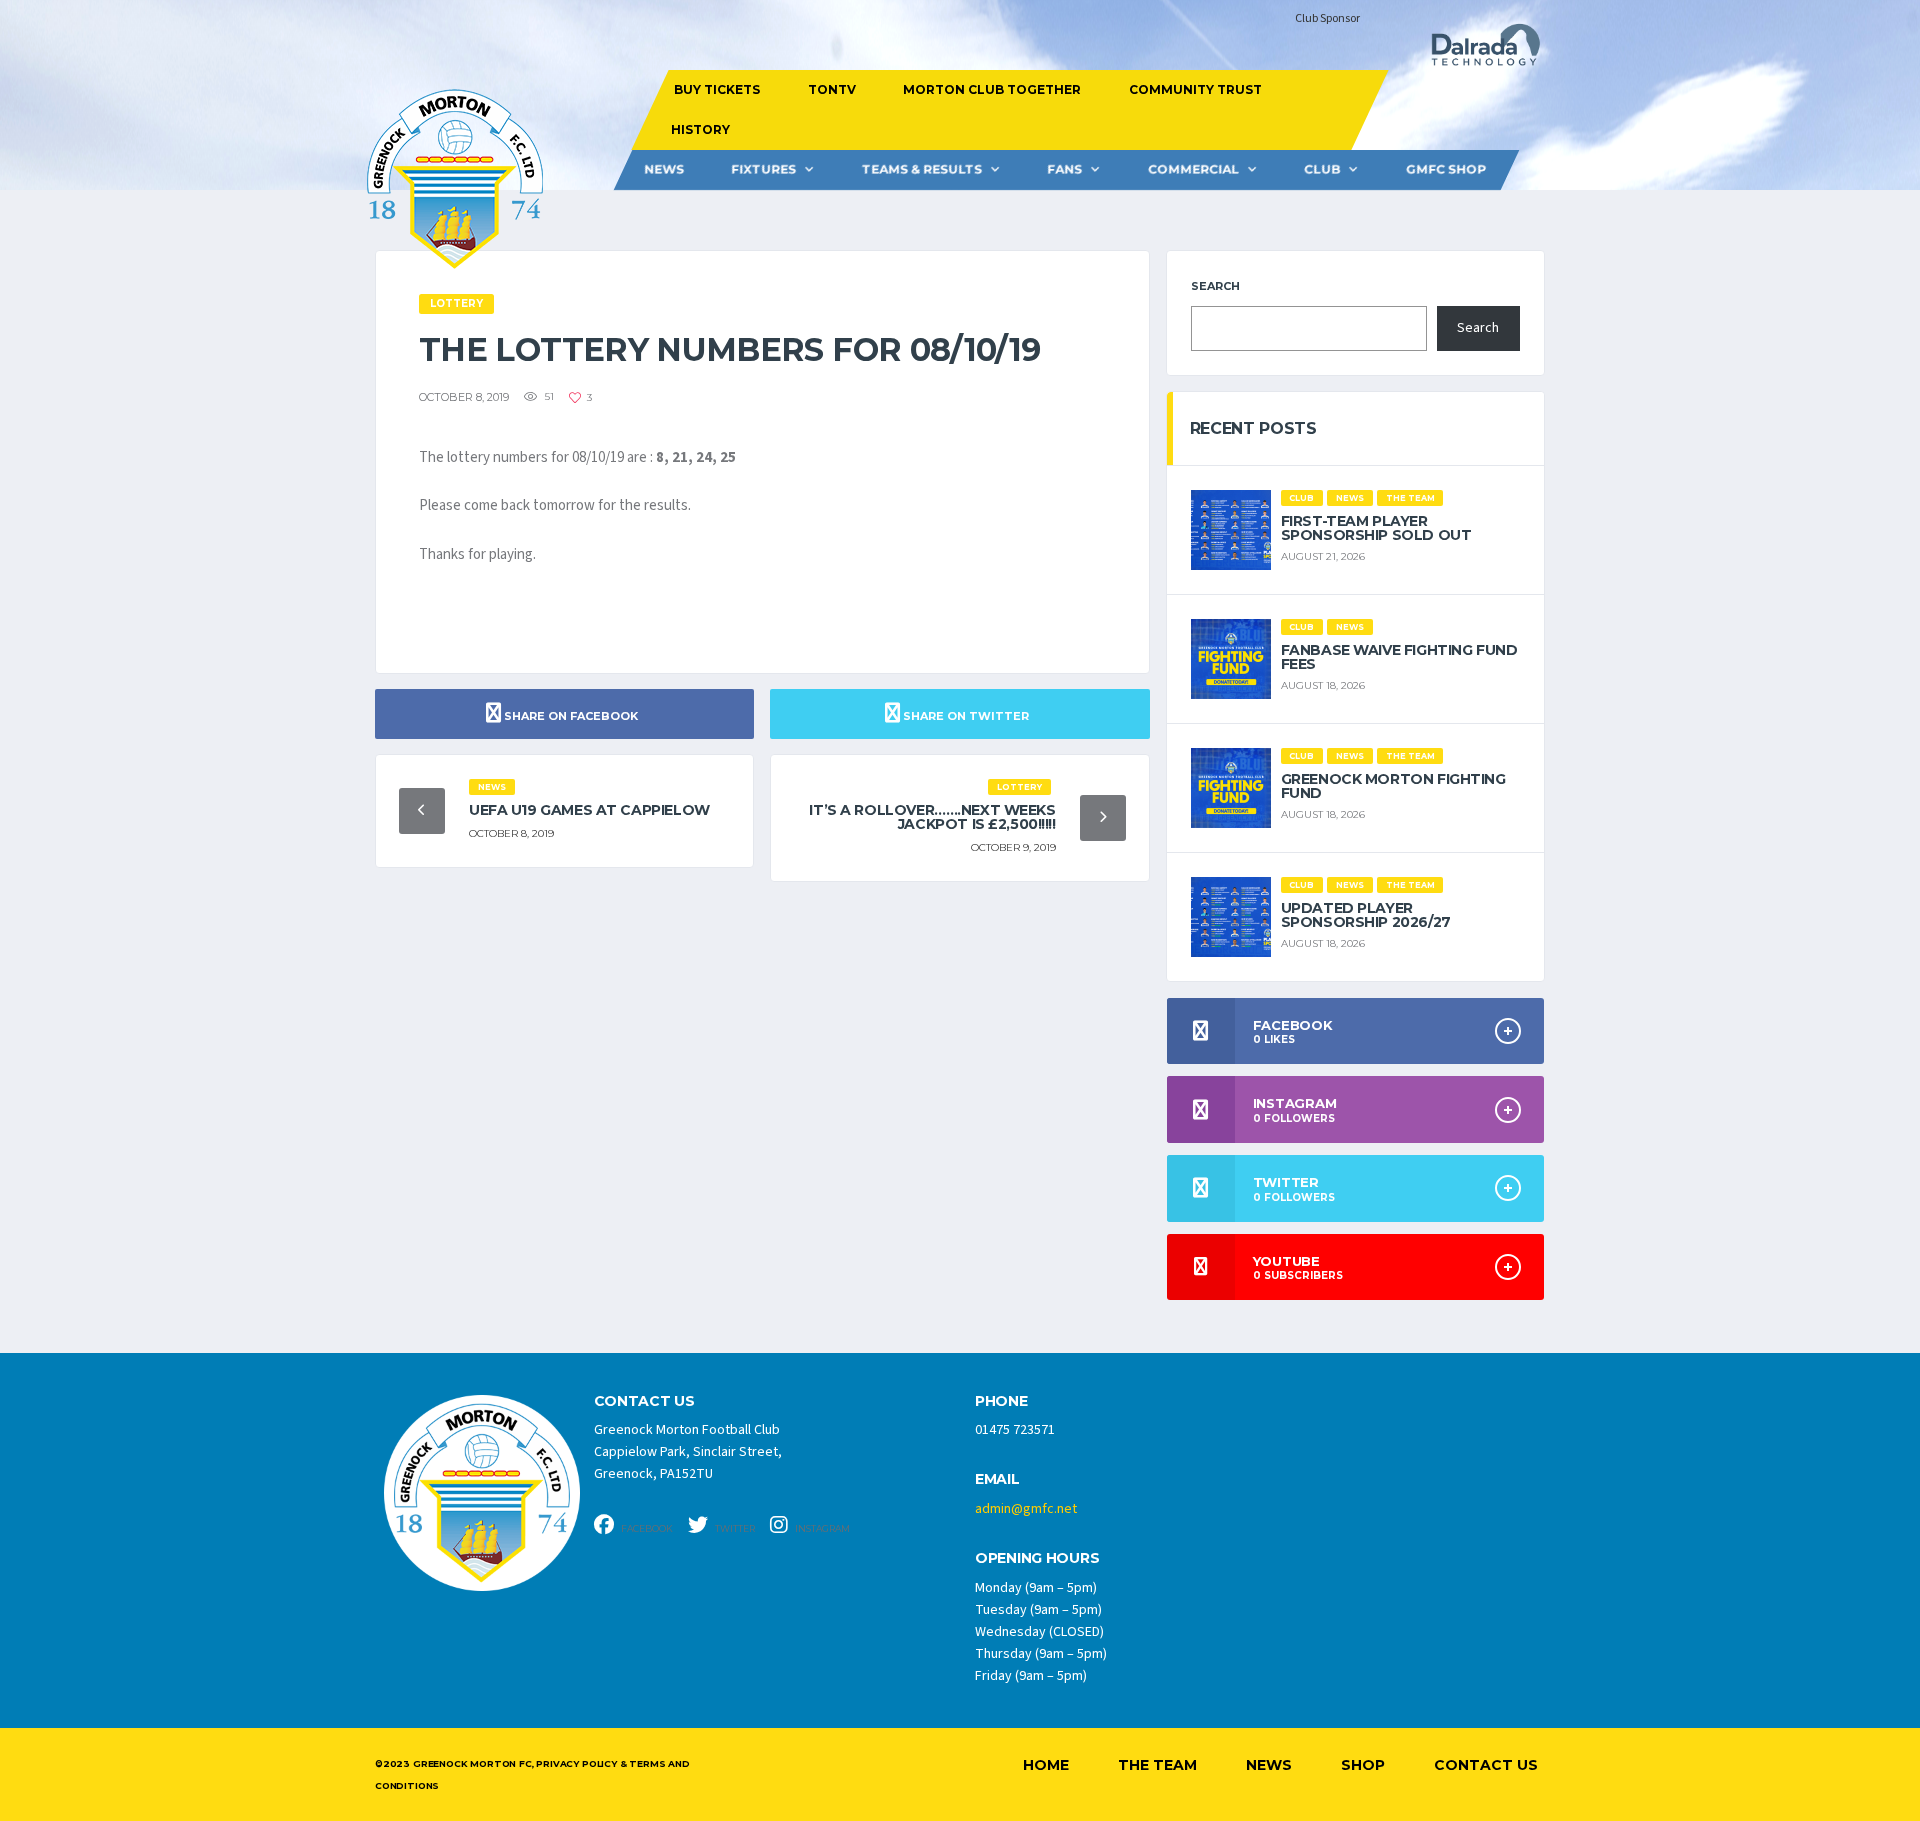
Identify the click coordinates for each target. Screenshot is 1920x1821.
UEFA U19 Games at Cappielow (589, 810)
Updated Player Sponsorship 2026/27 (1366, 915)
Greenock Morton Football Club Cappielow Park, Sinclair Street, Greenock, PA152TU (688, 1452)
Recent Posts (1253, 428)
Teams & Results (922, 169)
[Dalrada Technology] (1477, 50)
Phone (1001, 1401)
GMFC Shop (1446, 169)
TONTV (831, 89)
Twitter (734, 1528)
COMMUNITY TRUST (1194, 89)
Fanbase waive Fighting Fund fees (1399, 657)
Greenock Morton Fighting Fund (1393, 786)
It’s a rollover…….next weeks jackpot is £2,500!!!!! (932, 817)
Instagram (821, 1528)
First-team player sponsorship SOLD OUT (1376, 528)
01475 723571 (1015, 1430)
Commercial (1193, 169)
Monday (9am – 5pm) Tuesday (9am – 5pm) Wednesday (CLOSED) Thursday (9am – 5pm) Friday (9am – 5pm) (1041, 1632)
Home (1046, 1765)
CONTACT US (644, 1401)
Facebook (646, 1528)
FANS (1064, 169)
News (664, 169)
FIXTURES (763, 169)
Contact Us (1486, 1765)
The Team (1157, 1765)
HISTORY (699, 129)
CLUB (1322, 169)
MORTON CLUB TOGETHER (992, 89)
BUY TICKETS (717, 89)
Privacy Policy (576, 1763)
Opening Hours (1037, 1558)
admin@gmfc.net (1026, 1509)
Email (997, 1479)
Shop (1363, 1765)
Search (1215, 286)
